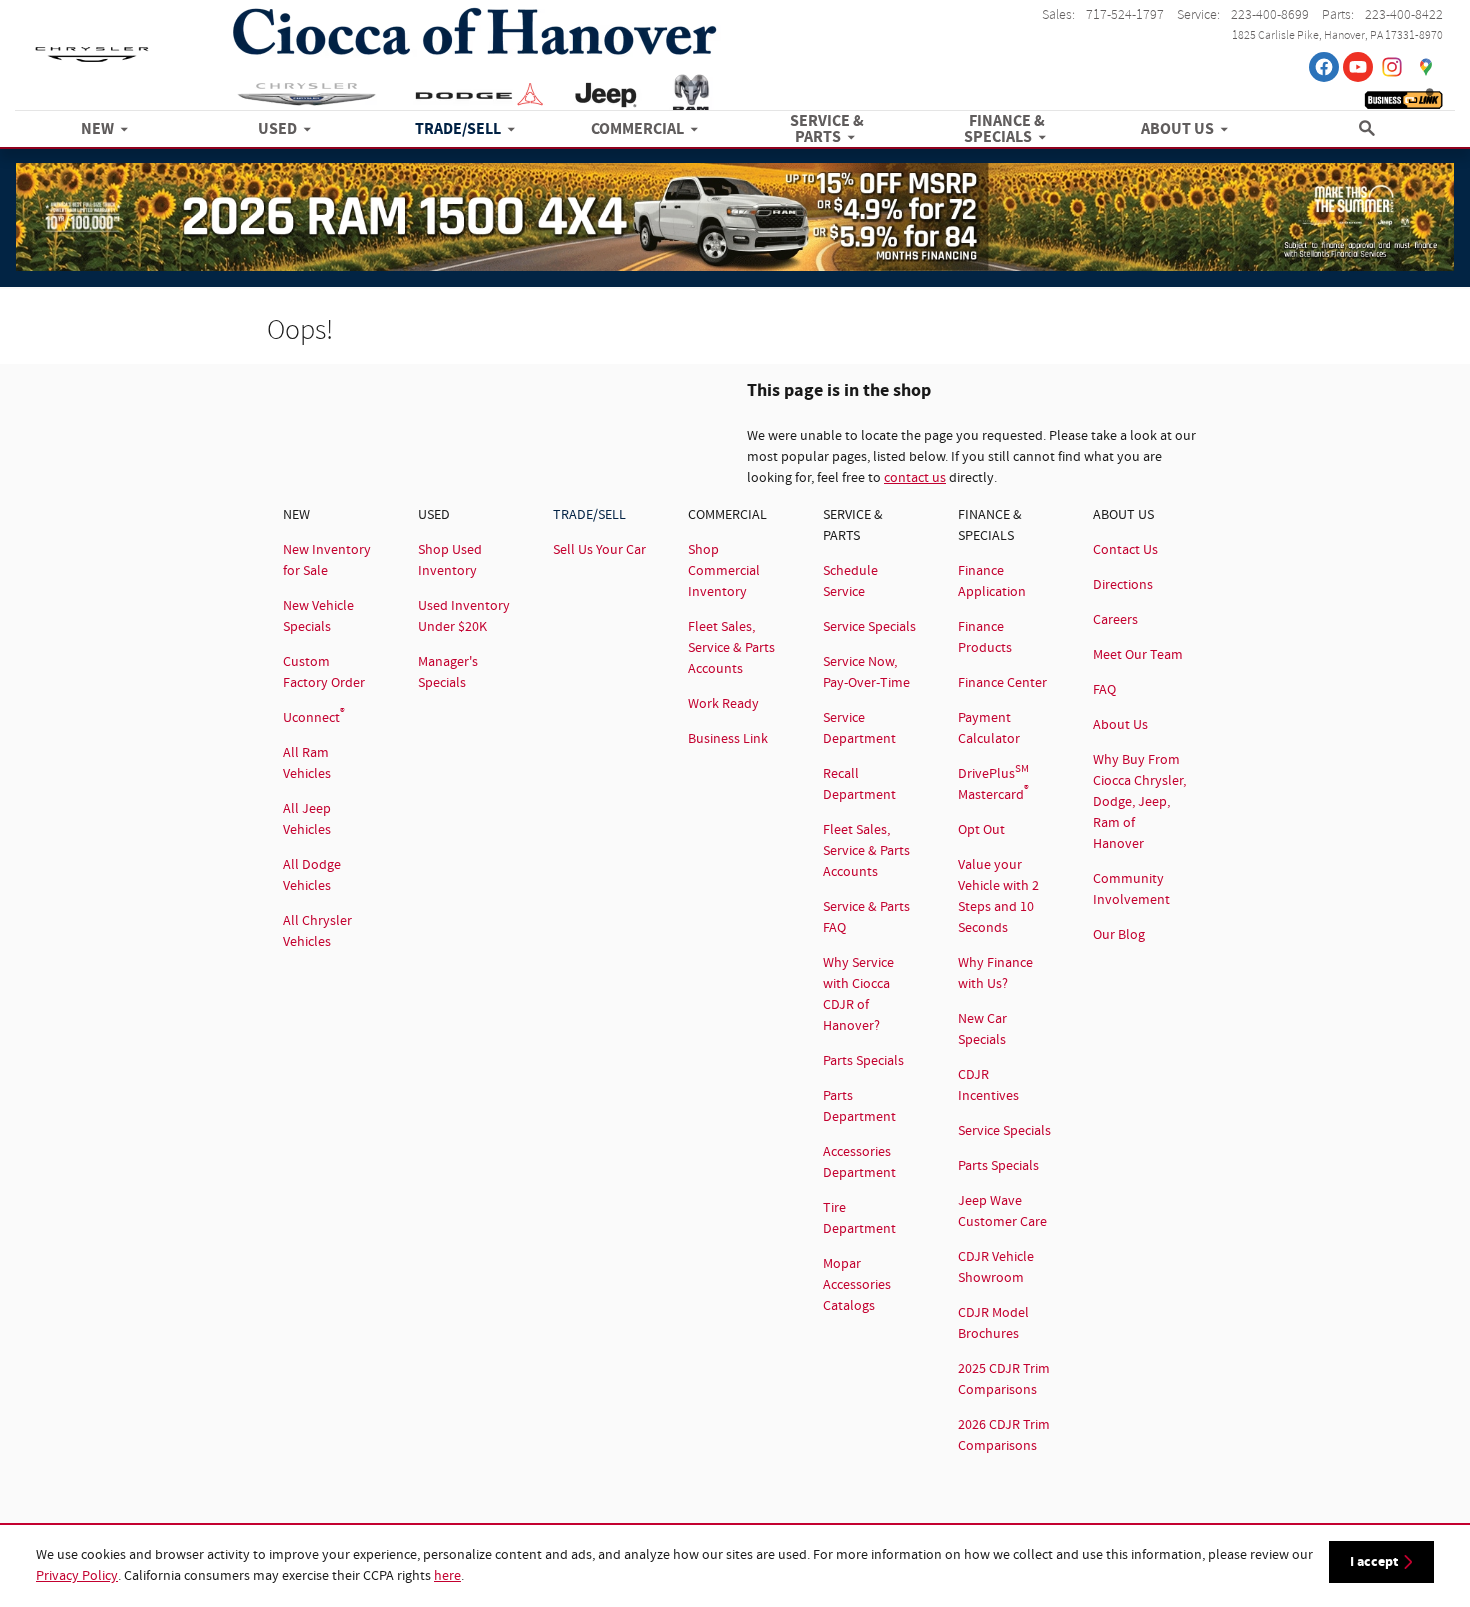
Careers (1115, 620)
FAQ (1104, 690)
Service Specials (869, 627)
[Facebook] (1324, 67)
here (447, 1576)
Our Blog (1119, 935)
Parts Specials (863, 1061)
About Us (1120, 725)
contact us (915, 478)
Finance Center (1002, 683)
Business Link (728, 739)
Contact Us (1125, 550)
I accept (1374, 1561)
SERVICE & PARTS (827, 130)
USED (277, 130)
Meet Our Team (1138, 655)
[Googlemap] (1426, 67)
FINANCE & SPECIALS (1004, 130)
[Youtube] (1358, 67)
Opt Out (981, 830)
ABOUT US (1177, 130)
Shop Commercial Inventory (724, 571)
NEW (97, 130)
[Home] (92, 45)
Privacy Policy (77, 1576)
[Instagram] (1392, 67)
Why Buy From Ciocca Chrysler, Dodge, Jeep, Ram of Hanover (1139, 802)
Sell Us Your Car (599, 550)
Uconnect (314, 718)
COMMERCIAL (637, 130)
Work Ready (723, 704)
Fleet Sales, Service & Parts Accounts (731, 648)
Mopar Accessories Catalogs (857, 1285)
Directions (1123, 585)
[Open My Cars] (1425, 96)
